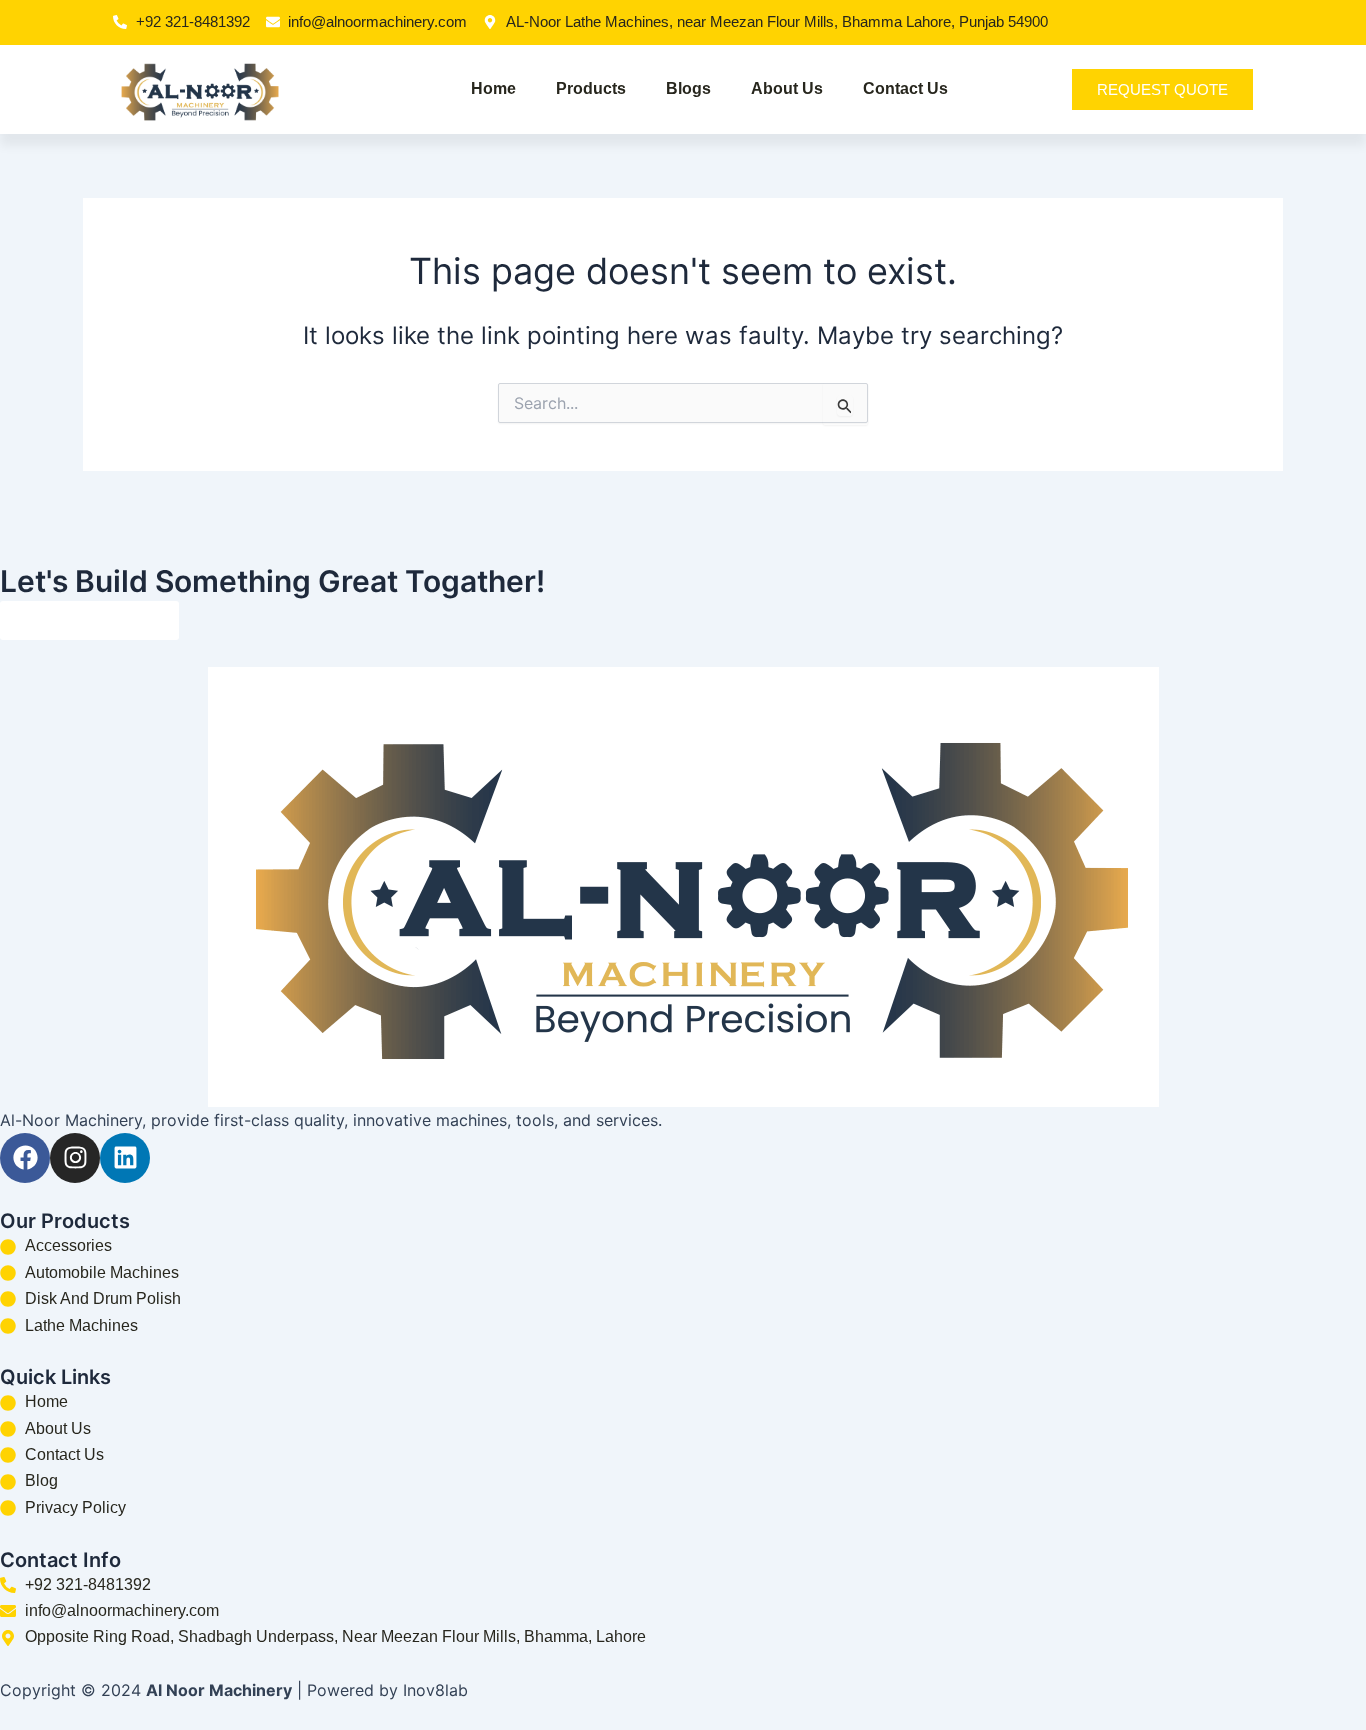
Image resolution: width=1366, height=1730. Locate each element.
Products (591, 88)
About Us (787, 88)
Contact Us (905, 88)
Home (493, 88)
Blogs (688, 88)
